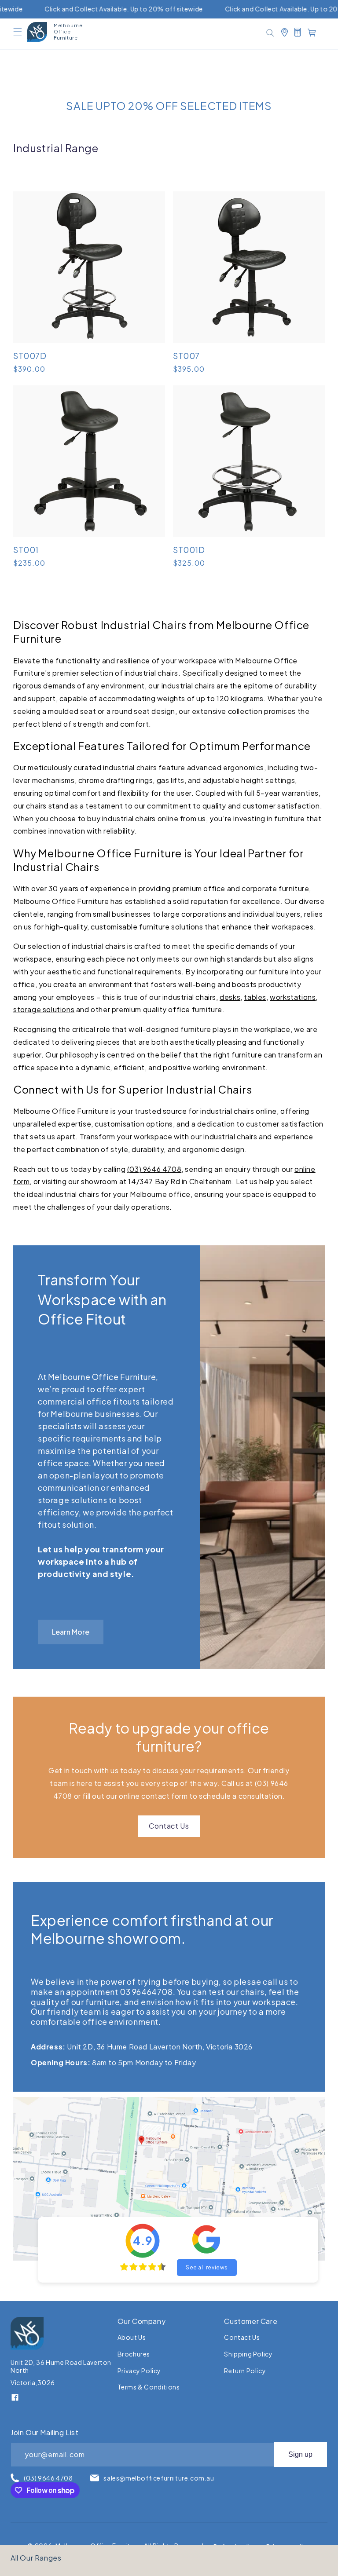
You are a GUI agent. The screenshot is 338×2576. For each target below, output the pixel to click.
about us (132, 2337)
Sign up (300, 2454)
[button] (18, 32)
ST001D (189, 550)
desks (230, 997)
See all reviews (207, 2267)
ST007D (30, 356)
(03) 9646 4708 (154, 1169)
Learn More (71, 1632)
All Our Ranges (36, 2558)
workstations (293, 997)
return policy (245, 2371)
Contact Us (169, 1826)
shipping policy (248, 2354)
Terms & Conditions (149, 2387)
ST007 (186, 356)
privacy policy (139, 2371)
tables (255, 997)
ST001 (26, 550)
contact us (242, 2337)
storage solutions (44, 1009)
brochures (134, 2354)
